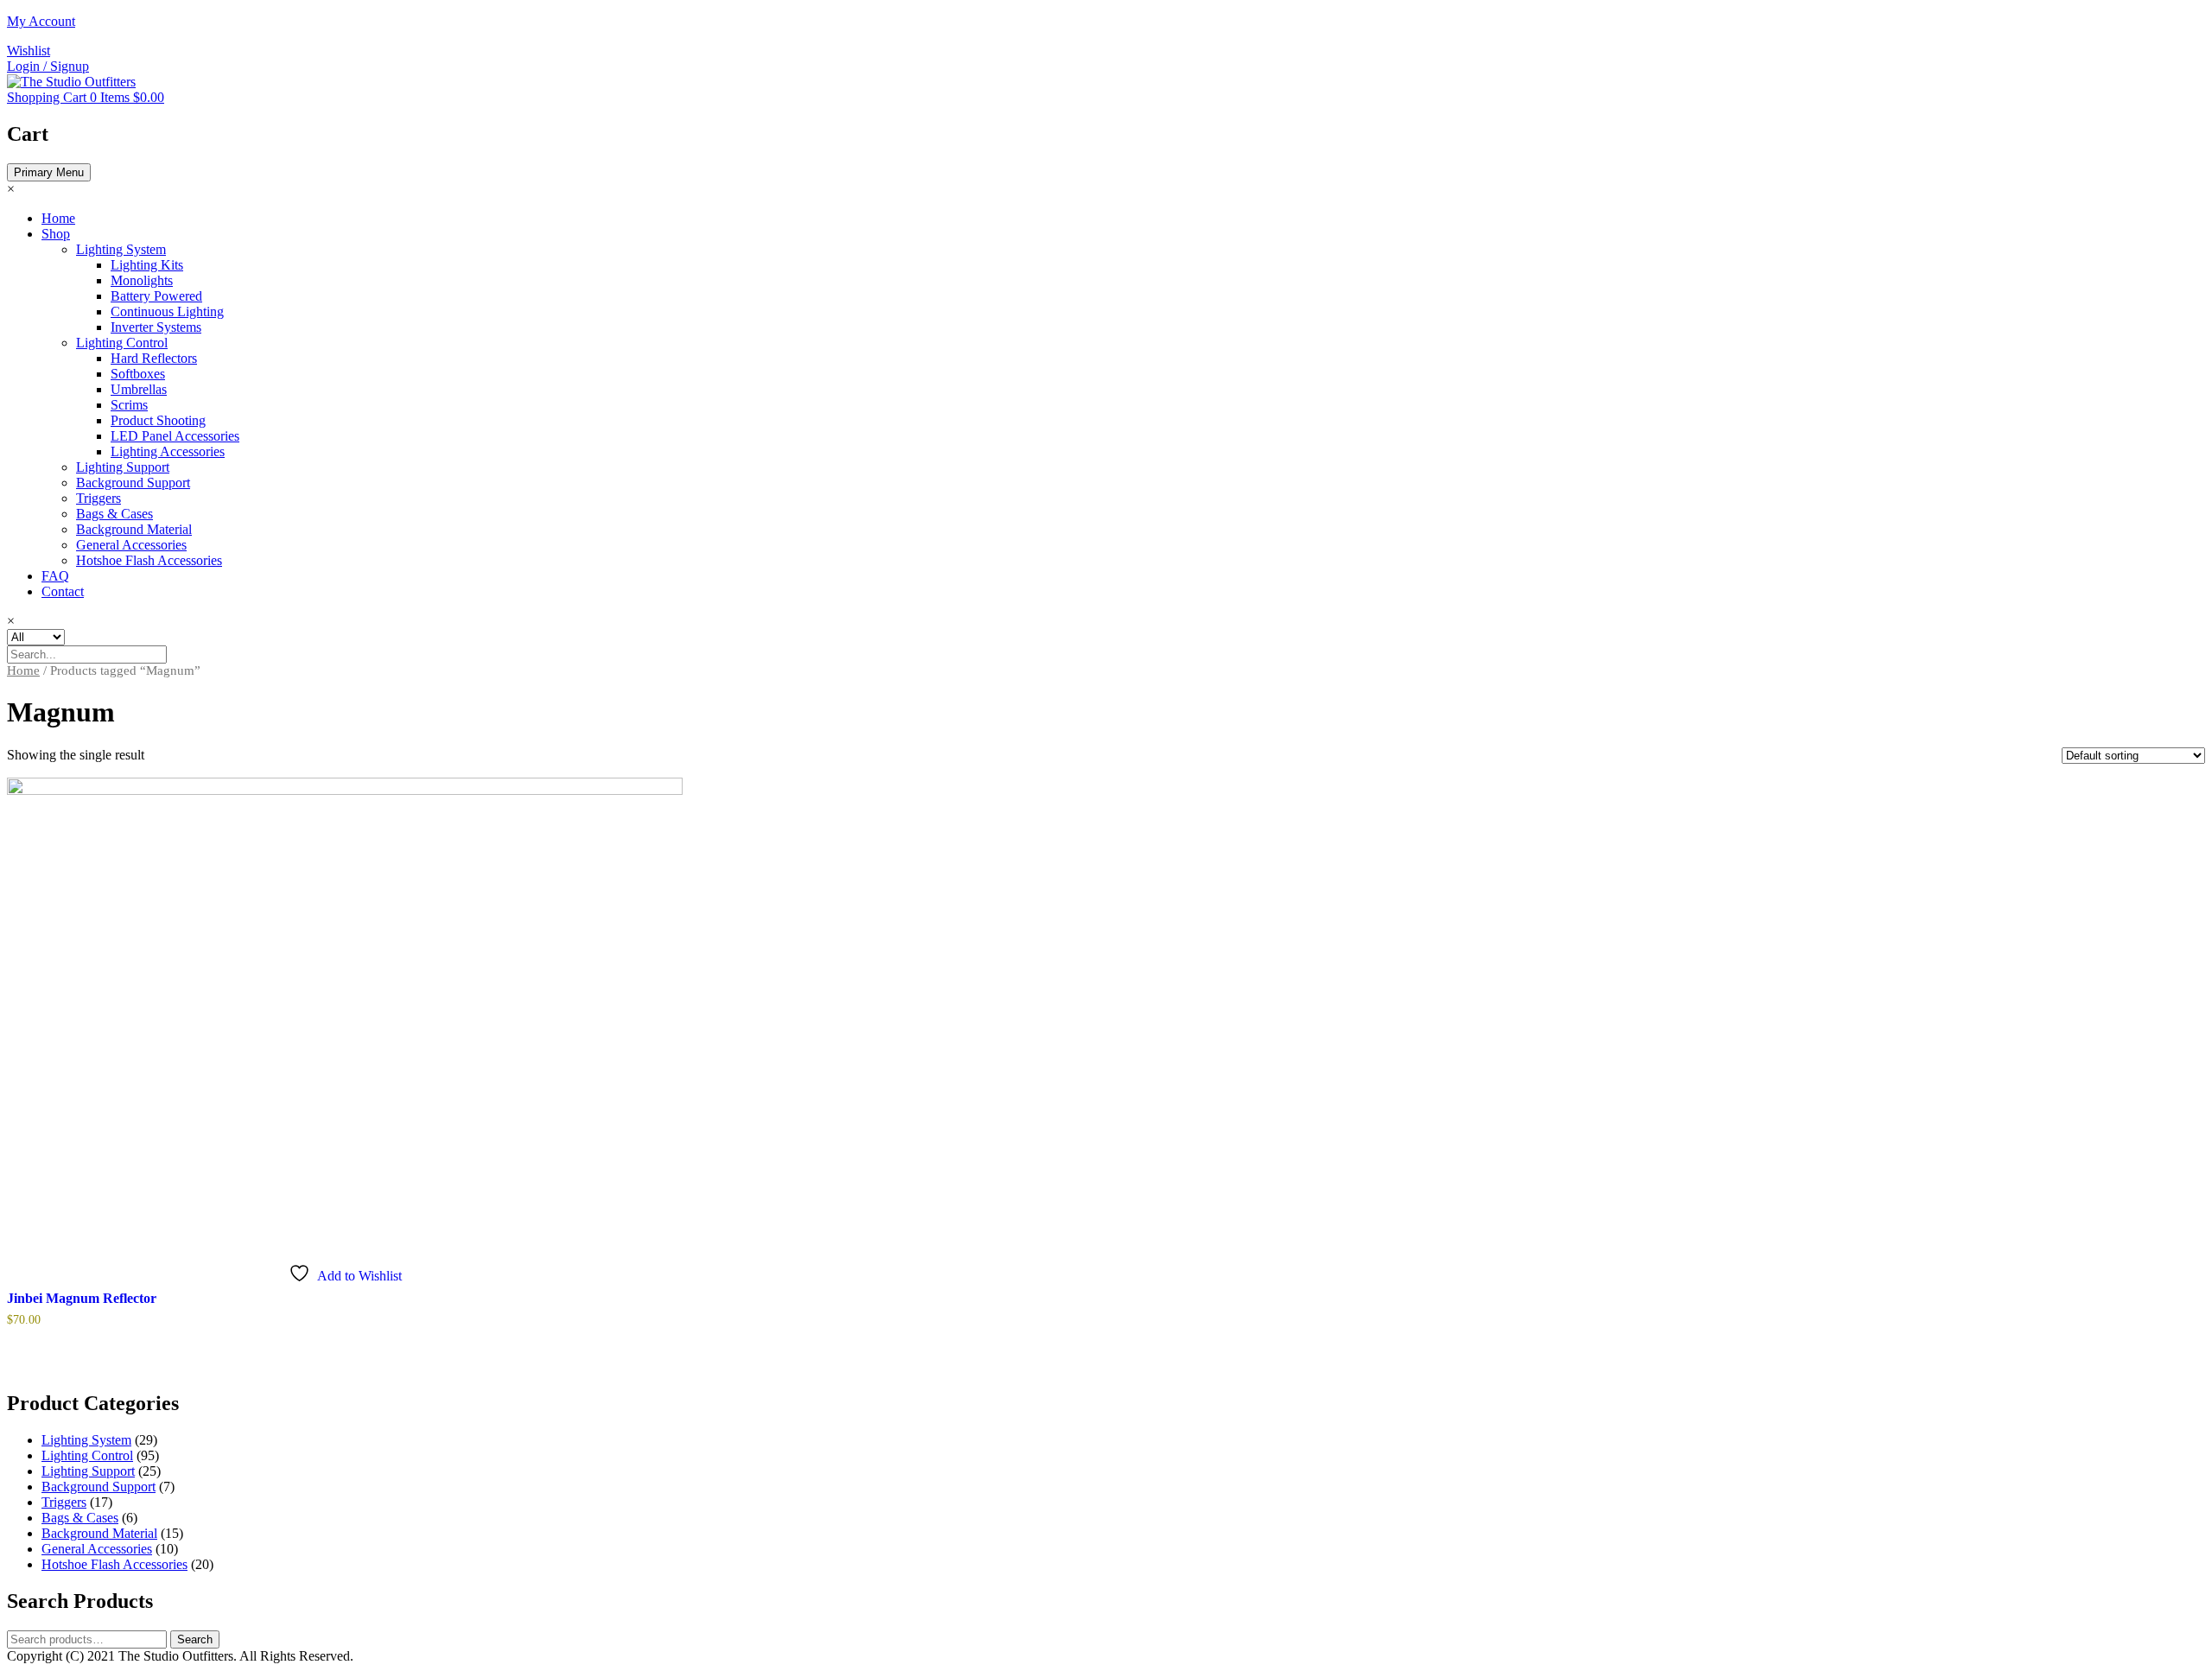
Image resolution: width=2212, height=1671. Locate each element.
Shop (56, 234)
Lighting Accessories (168, 451)
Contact (63, 591)
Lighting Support (123, 467)
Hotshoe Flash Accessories (149, 560)
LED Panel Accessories (175, 436)
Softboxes (138, 374)
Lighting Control (122, 343)
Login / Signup (48, 66)
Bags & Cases (114, 514)
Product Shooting (158, 420)
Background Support (133, 483)
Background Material (134, 529)
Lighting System (121, 249)
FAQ (55, 576)
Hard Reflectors (154, 358)
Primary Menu (49, 172)
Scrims (129, 405)
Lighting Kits (147, 265)
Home (58, 218)
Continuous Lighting (167, 311)
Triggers (99, 498)
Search (195, 1639)
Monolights (142, 280)
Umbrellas (139, 389)
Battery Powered (156, 296)
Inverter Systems (156, 327)
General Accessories (131, 545)
